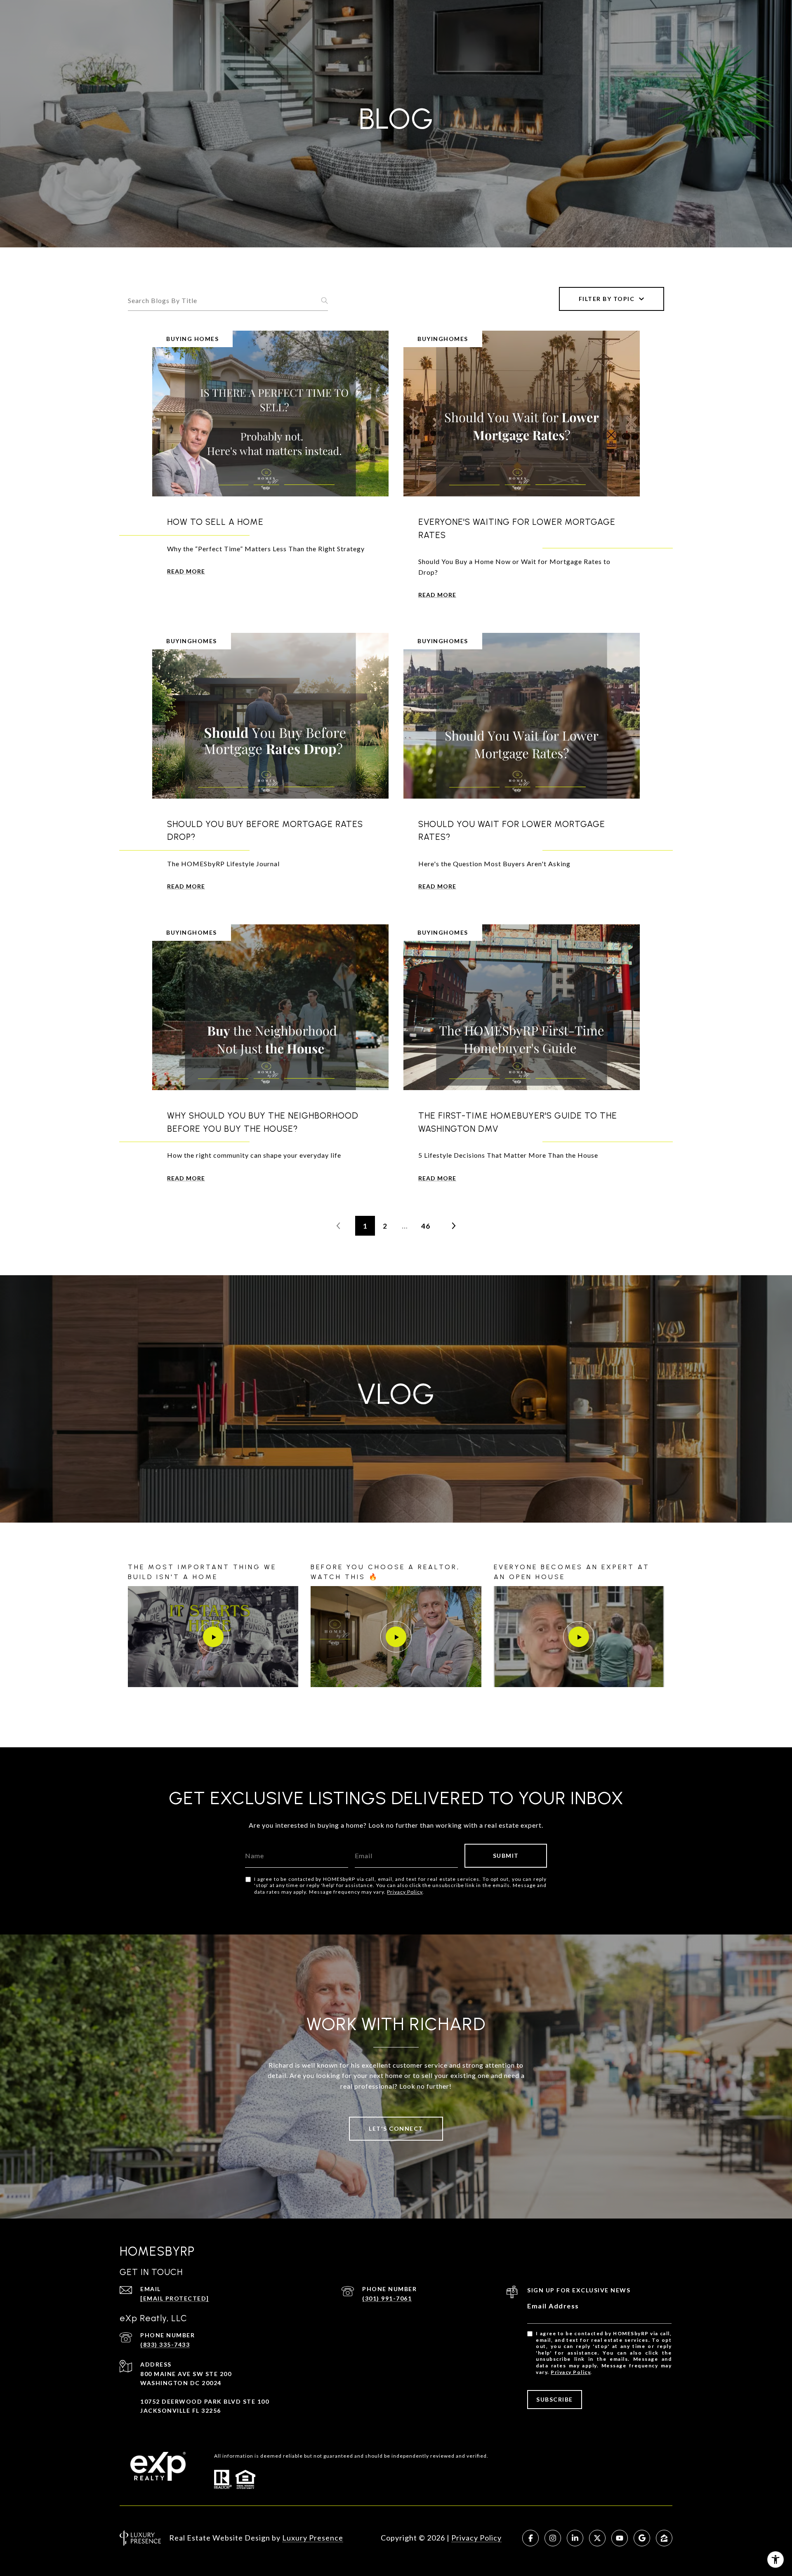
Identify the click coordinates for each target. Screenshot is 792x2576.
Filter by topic (607, 299)
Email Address (553, 2306)
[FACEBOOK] (530, 2538)
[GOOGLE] (642, 2538)
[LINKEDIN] (575, 2538)
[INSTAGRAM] (553, 2538)
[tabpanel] (396, 1635)
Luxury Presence (313, 2538)
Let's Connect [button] (396, 2128)
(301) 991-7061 (387, 2298)
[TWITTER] (597, 2538)
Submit (506, 1856)
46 (426, 1226)
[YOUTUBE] (620, 2538)
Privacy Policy (405, 1892)
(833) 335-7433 (165, 2344)
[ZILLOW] (664, 2538)
